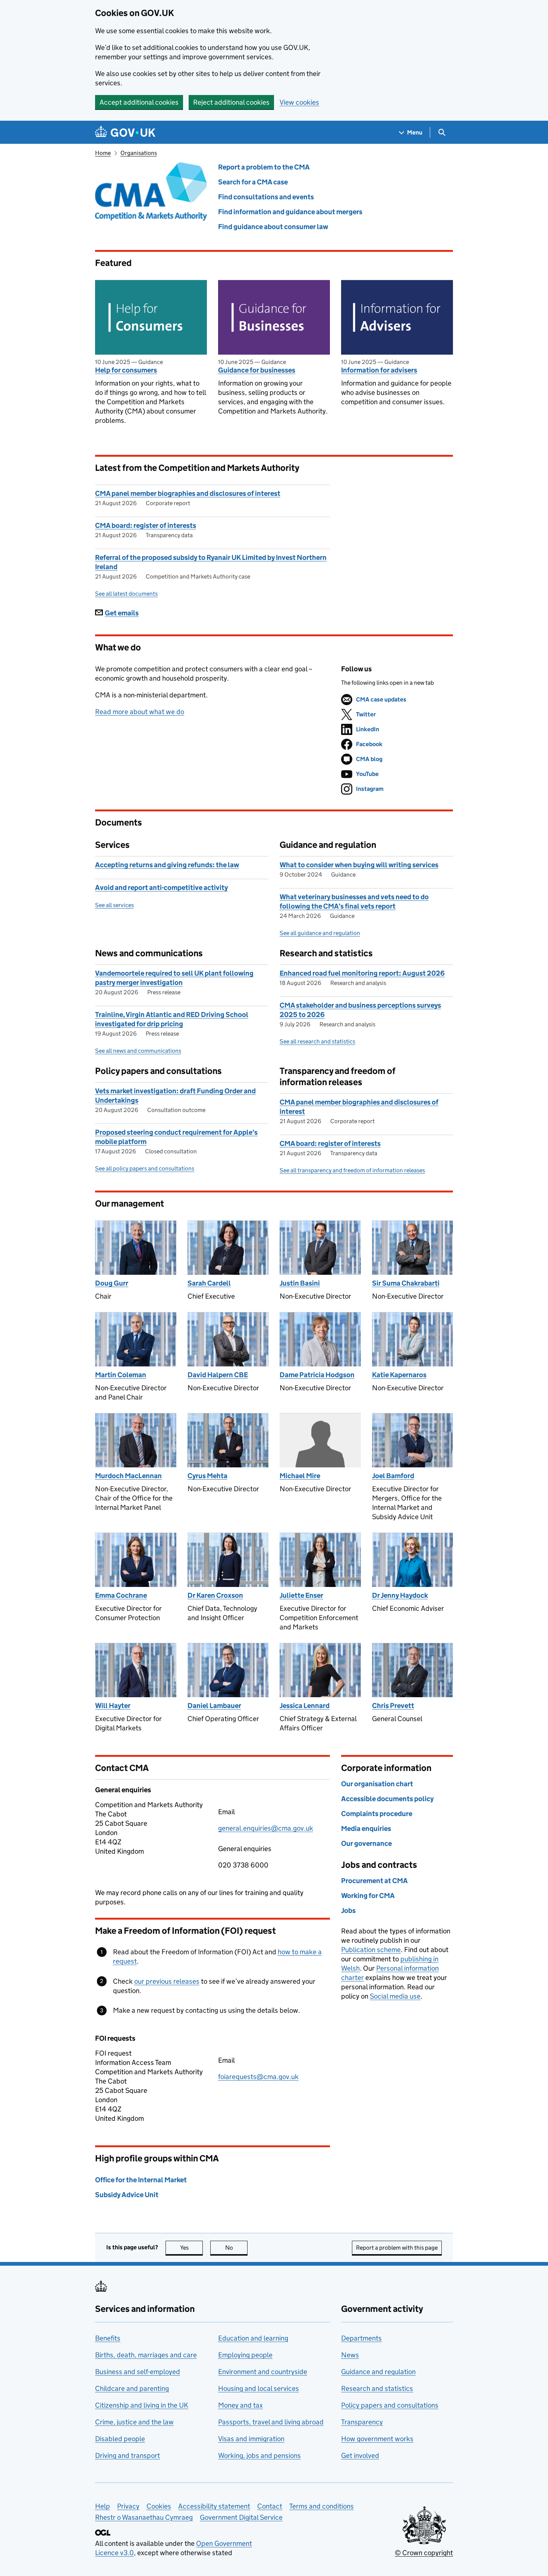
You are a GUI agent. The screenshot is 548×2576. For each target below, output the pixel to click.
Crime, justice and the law (134, 2422)
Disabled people (120, 2439)
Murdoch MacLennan (128, 1476)
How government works (377, 2439)
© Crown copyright (424, 2553)
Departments (361, 2338)
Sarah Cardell (209, 1283)
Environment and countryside (263, 2372)
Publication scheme (371, 1950)
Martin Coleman (121, 1375)
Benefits (108, 2338)
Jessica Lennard (305, 1706)
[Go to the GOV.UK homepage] (125, 132)
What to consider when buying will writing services (359, 865)
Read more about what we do (140, 712)
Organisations (139, 153)
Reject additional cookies (231, 102)
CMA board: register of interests (146, 525)
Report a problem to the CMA (264, 167)
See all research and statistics (317, 1041)
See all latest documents (126, 594)
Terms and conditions (322, 2506)
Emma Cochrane (121, 1595)
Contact (270, 2506)
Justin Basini (300, 1283)
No (236, 2248)
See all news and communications (138, 1051)
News (350, 2355)
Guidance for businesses (257, 370)
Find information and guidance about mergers (290, 212)
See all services (114, 905)
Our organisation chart (377, 1784)
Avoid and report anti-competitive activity (161, 888)
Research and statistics (377, 2388)
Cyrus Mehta (207, 1476)
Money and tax (240, 2405)
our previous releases (167, 1981)
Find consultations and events (266, 197)
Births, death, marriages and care (146, 2355)
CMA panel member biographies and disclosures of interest (188, 493)
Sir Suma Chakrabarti (406, 1283)
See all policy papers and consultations (145, 1168)
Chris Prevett (393, 1706)
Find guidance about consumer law (273, 227)
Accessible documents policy (387, 1799)
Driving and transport (127, 2455)
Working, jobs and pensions (259, 2455)
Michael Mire (300, 1476)
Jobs (348, 1910)
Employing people (245, 2355)
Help (103, 2506)
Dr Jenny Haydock (400, 1595)
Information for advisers (379, 370)
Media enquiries (366, 1829)
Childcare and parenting (132, 2388)
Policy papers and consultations (390, 2405)
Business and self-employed (138, 2372)
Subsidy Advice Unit (127, 2195)
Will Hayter (113, 1706)
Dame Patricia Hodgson (317, 1375)
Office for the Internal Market (141, 2180)
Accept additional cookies (139, 102)
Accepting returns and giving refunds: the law (167, 865)
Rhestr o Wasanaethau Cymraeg (144, 2517)
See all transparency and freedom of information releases (352, 1170)
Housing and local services (259, 2388)
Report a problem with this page (397, 2248)
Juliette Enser (301, 1595)
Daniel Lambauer (214, 1706)
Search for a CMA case (253, 182)
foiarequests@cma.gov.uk (258, 2077)
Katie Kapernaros (399, 1375)
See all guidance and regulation (320, 933)
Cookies (159, 2506)
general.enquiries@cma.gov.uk (266, 1828)
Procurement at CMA (374, 1881)
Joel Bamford (393, 1476)
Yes (191, 2248)
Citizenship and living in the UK (142, 2405)
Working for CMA (368, 1896)
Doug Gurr (112, 1283)
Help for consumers (126, 370)
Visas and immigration (251, 2439)
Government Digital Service (241, 2517)
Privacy (128, 2506)
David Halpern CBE (218, 1375)
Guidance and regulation (378, 2372)
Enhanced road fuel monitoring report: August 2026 (362, 973)
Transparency (362, 2422)
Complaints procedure (377, 1814)
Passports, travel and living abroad (271, 2422)
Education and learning (253, 2338)
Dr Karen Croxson (215, 1595)
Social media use (395, 1996)
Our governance (366, 1843)
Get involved (360, 2455)
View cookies (299, 102)
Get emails (122, 613)
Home (103, 153)
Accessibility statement (214, 2506)
